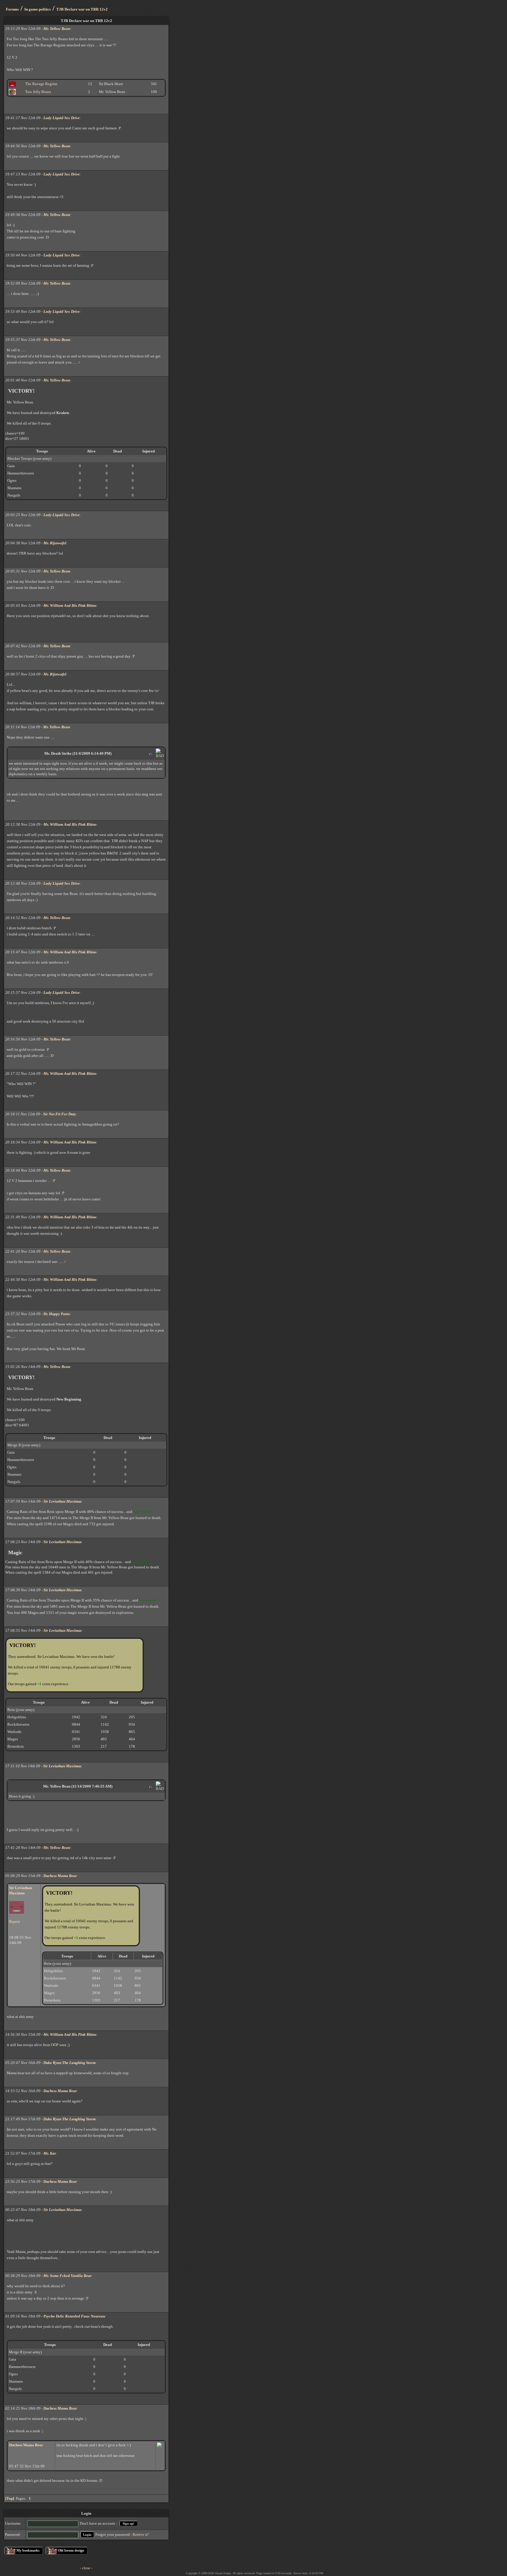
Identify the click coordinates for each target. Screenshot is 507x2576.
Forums (12, 9)
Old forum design (71, 2550)
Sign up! (129, 2523)
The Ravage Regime (41, 84)
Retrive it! (141, 2534)
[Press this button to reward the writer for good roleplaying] (151, 754)
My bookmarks (28, 2550)
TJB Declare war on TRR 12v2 (82, 9)
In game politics (38, 9)
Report (15, 1922)
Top (10, 2498)
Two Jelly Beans (38, 92)
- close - (86, 2568)
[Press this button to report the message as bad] (160, 756)
